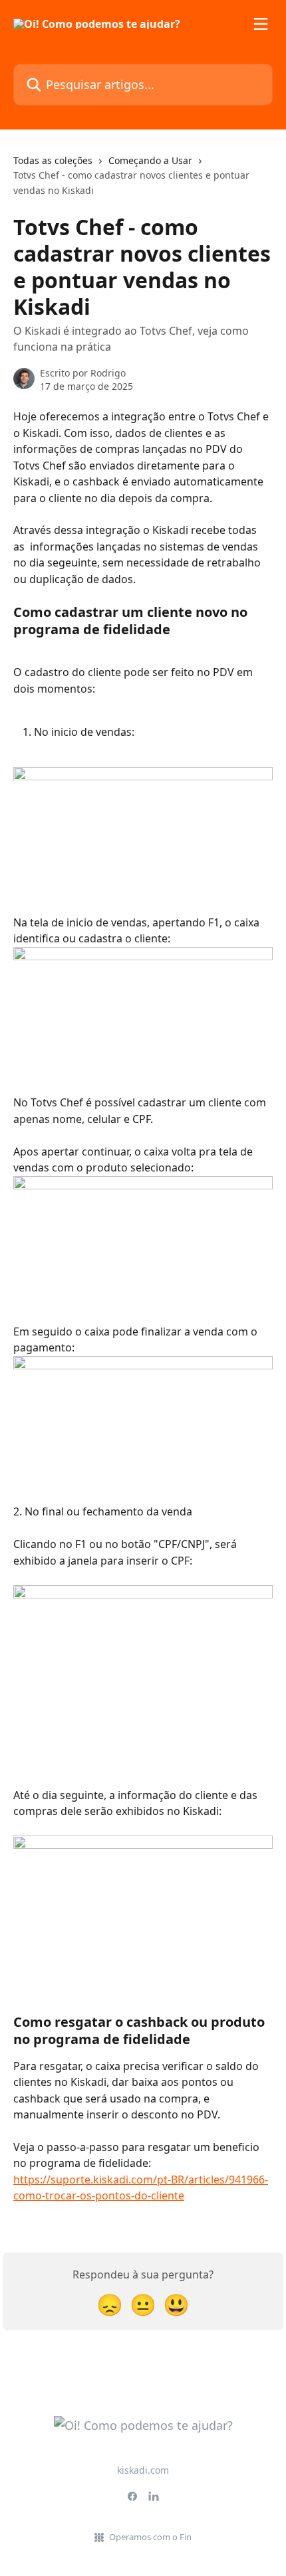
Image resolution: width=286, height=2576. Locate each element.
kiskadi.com (143, 2470)
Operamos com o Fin (150, 2537)
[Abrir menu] (261, 24)
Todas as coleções (53, 160)
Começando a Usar (150, 160)
